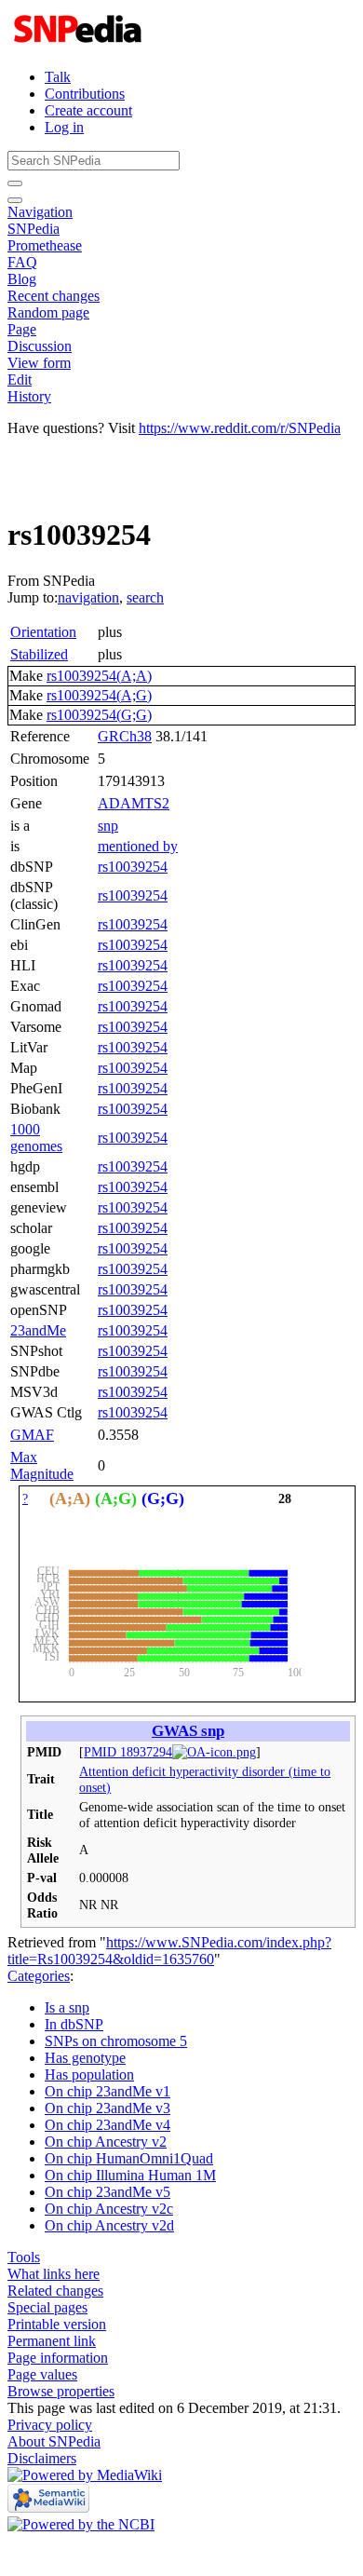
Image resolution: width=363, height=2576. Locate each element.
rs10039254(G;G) (99, 715)
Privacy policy (50, 2425)
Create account (88, 110)
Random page (48, 312)
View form (39, 363)
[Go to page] (15, 183)
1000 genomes (36, 1138)
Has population (89, 2074)
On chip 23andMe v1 (108, 2091)
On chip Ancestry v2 (106, 2142)
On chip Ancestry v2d (109, 2225)
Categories (39, 1976)
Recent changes (54, 296)
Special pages (47, 2307)
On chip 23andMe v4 (108, 2125)
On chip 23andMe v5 (108, 2192)
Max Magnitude (42, 1465)
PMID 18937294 (128, 1752)
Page (22, 329)
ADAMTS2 (134, 803)
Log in (64, 127)
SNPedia (34, 229)
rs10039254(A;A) (99, 676)
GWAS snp (188, 1731)
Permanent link (52, 2341)
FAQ (22, 262)
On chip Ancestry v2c (109, 2209)
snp (108, 826)
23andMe (38, 1330)
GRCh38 (125, 736)
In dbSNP (74, 2024)
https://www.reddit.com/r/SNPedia (240, 428)
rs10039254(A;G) (99, 695)
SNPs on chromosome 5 (116, 2041)
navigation (88, 597)
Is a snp (67, 2007)
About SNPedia (54, 2441)
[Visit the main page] (80, 45)
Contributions (85, 94)
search (145, 597)
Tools (24, 2257)
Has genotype (85, 2058)
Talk (58, 77)
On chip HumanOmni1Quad (129, 2158)
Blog (22, 279)
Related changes (55, 2291)
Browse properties (61, 2391)
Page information (58, 2358)
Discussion (40, 346)
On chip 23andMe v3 (108, 2108)
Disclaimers (42, 2458)
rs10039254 (133, 867)
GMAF (32, 1435)
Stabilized (39, 654)
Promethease (45, 245)
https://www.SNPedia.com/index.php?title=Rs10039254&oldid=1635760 (169, 1951)
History (29, 396)
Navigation (40, 212)
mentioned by (138, 846)
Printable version (57, 2324)
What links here (54, 2274)
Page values (42, 2374)
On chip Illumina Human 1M (130, 2175)
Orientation (43, 632)
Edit (20, 380)
